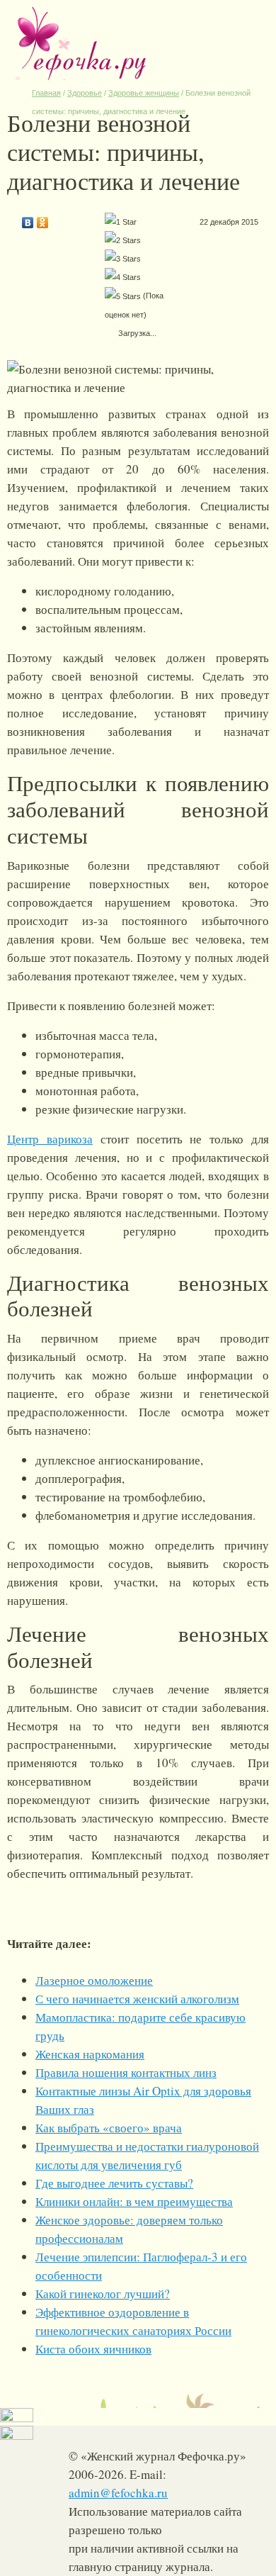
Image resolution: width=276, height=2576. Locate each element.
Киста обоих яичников (93, 2349)
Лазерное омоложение (94, 1980)
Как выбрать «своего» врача (109, 2128)
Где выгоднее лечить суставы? (114, 2183)
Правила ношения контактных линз (126, 2072)
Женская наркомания (90, 2054)
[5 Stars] (123, 296)
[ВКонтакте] (28, 219)
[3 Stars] (123, 259)
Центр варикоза (50, 1139)
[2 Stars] (123, 240)
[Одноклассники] (43, 219)
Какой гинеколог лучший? (103, 2294)
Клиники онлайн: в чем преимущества (134, 2201)
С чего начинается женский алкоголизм (137, 1999)
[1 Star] (121, 222)
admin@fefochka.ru (118, 2493)
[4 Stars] (123, 277)
